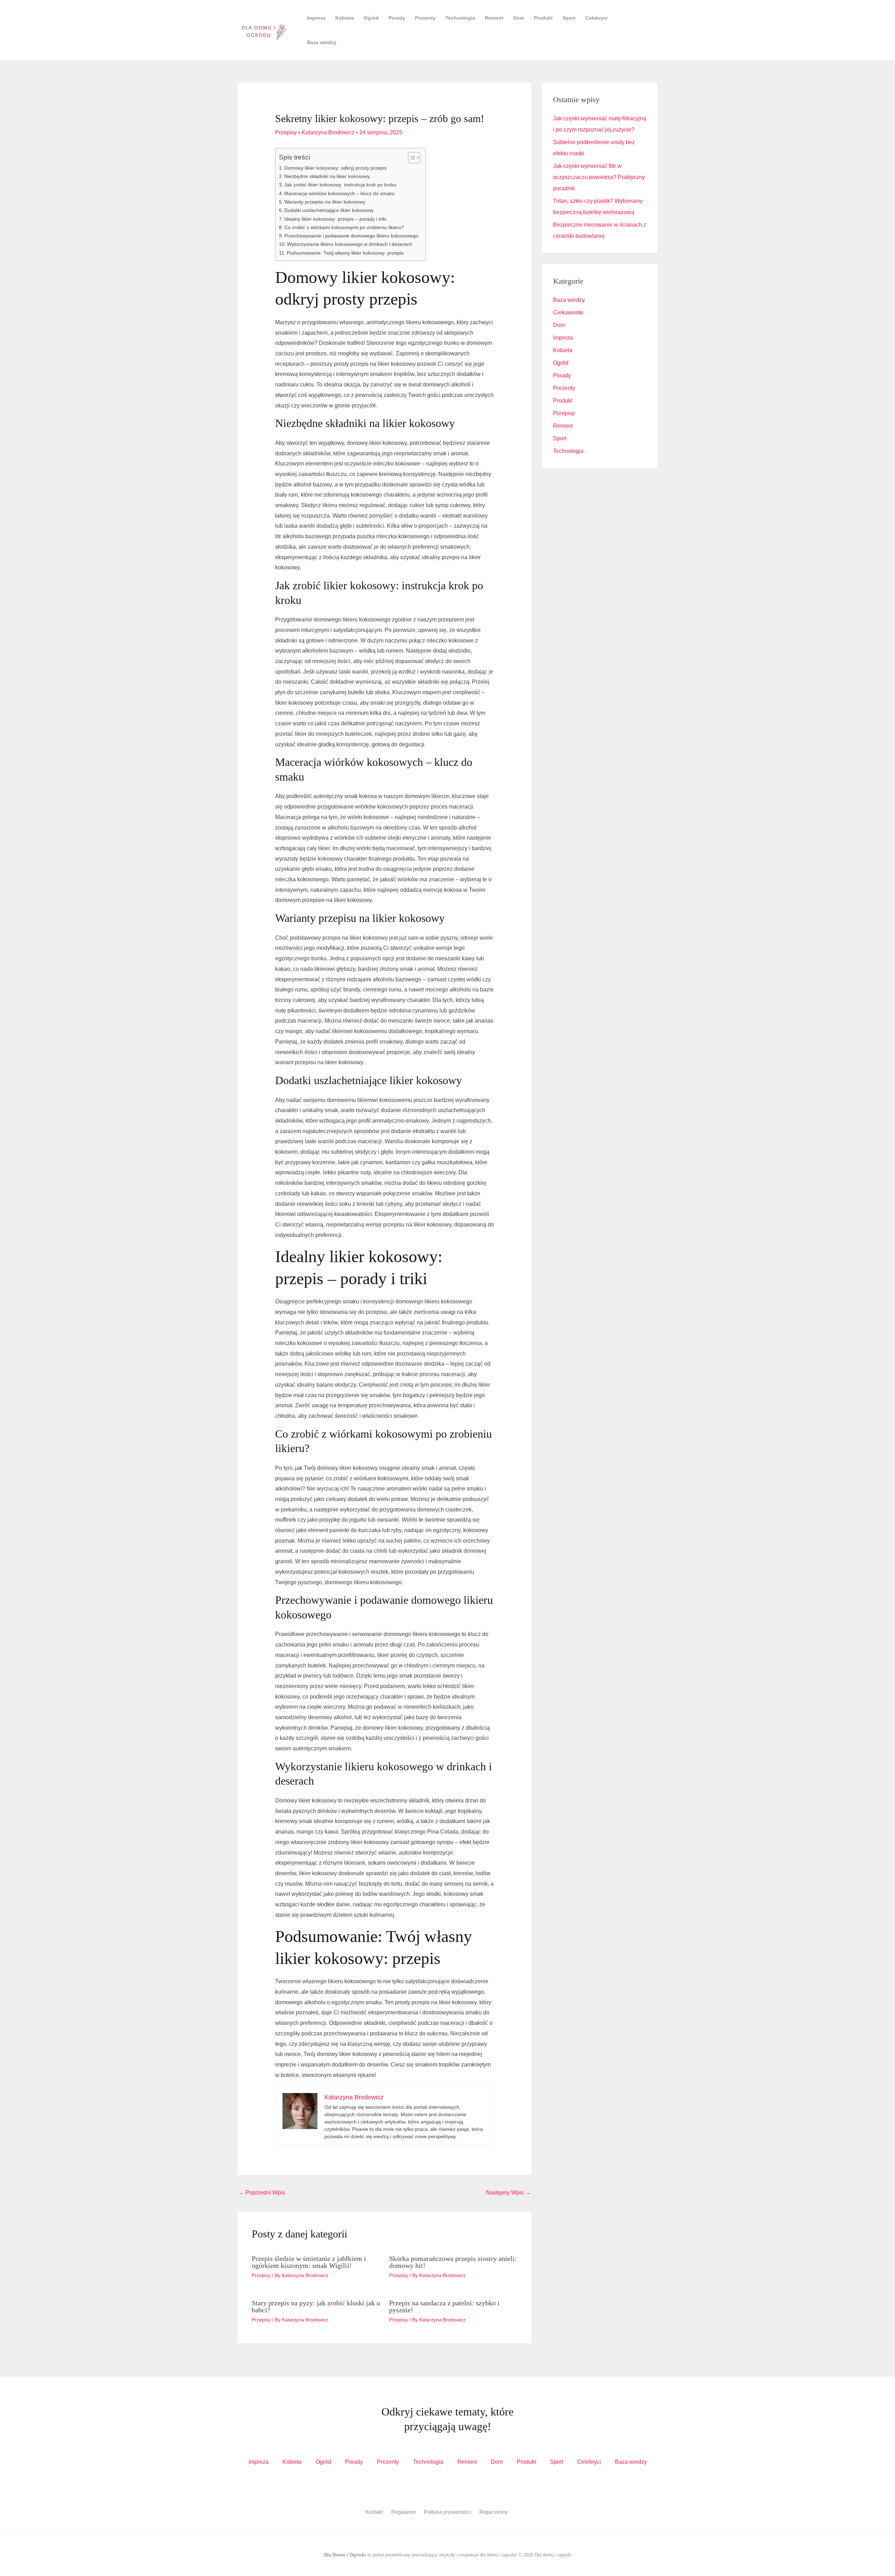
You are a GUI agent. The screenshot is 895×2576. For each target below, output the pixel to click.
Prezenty (425, 18)
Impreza (316, 18)
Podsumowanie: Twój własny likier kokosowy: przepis (345, 253)
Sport (569, 18)
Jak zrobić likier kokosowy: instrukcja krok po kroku (340, 185)
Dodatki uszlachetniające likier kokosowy (329, 210)
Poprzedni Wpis (262, 2193)
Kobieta (345, 18)
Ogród (371, 18)
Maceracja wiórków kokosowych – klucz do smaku (339, 193)
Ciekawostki (568, 312)
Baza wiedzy (322, 42)
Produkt (543, 18)
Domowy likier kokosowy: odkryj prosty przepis (335, 168)
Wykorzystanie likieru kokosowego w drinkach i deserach (350, 244)
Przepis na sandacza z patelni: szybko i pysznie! (444, 2306)
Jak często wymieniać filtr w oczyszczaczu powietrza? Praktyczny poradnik (599, 177)
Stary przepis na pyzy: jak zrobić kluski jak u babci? (316, 2306)
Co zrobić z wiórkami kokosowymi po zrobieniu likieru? (344, 227)
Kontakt (374, 2512)
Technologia (460, 18)
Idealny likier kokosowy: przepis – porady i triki (335, 219)
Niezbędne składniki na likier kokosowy (327, 176)
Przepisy (286, 132)
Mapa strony (494, 2512)
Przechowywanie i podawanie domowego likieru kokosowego (351, 236)
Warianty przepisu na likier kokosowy (325, 202)
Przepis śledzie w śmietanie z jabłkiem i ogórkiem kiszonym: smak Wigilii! (309, 2262)
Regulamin (403, 2512)
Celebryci (596, 18)
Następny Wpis (508, 2193)
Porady (397, 18)
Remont (494, 18)
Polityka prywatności (447, 2512)
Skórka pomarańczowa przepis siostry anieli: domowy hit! (453, 2262)
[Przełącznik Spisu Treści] (411, 158)
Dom (519, 18)
